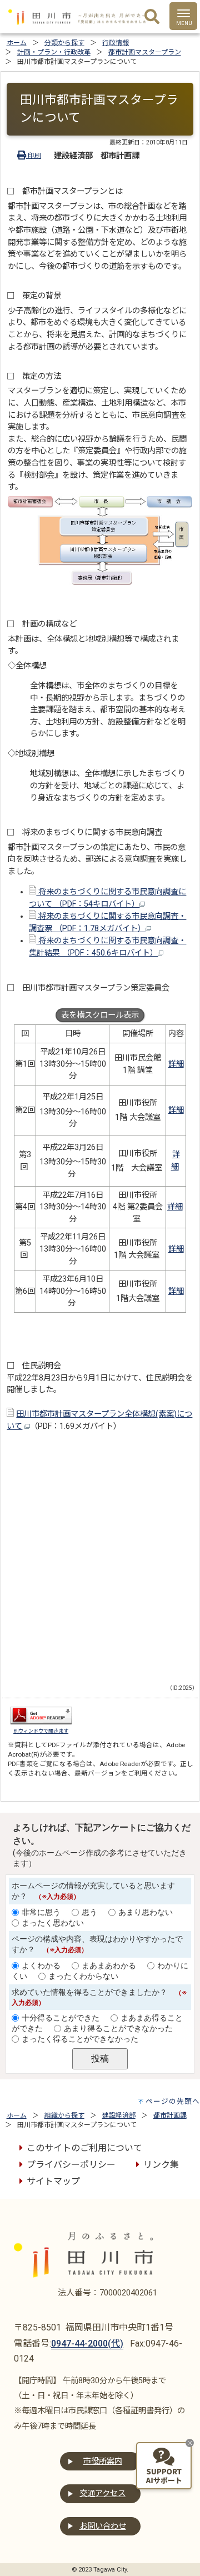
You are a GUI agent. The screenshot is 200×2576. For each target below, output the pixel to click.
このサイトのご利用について (84, 2148)
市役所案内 (103, 2461)
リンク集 (161, 2165)
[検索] (152, 17)
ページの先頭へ (173, 2101)
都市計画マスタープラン (145, 52)
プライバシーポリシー (71, 2165)
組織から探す (64, 2115)
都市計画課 (170, 2115)
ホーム (17, 43)
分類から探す (64, 43)
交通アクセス (102, 2494)
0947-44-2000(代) (87, 2344)
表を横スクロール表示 (100, 1015)
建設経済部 (119, 2115)
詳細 (176, 1064)
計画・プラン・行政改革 (54, 52)
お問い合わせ (103, 2526)
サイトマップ (53, 2181)
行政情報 (116, 43)
